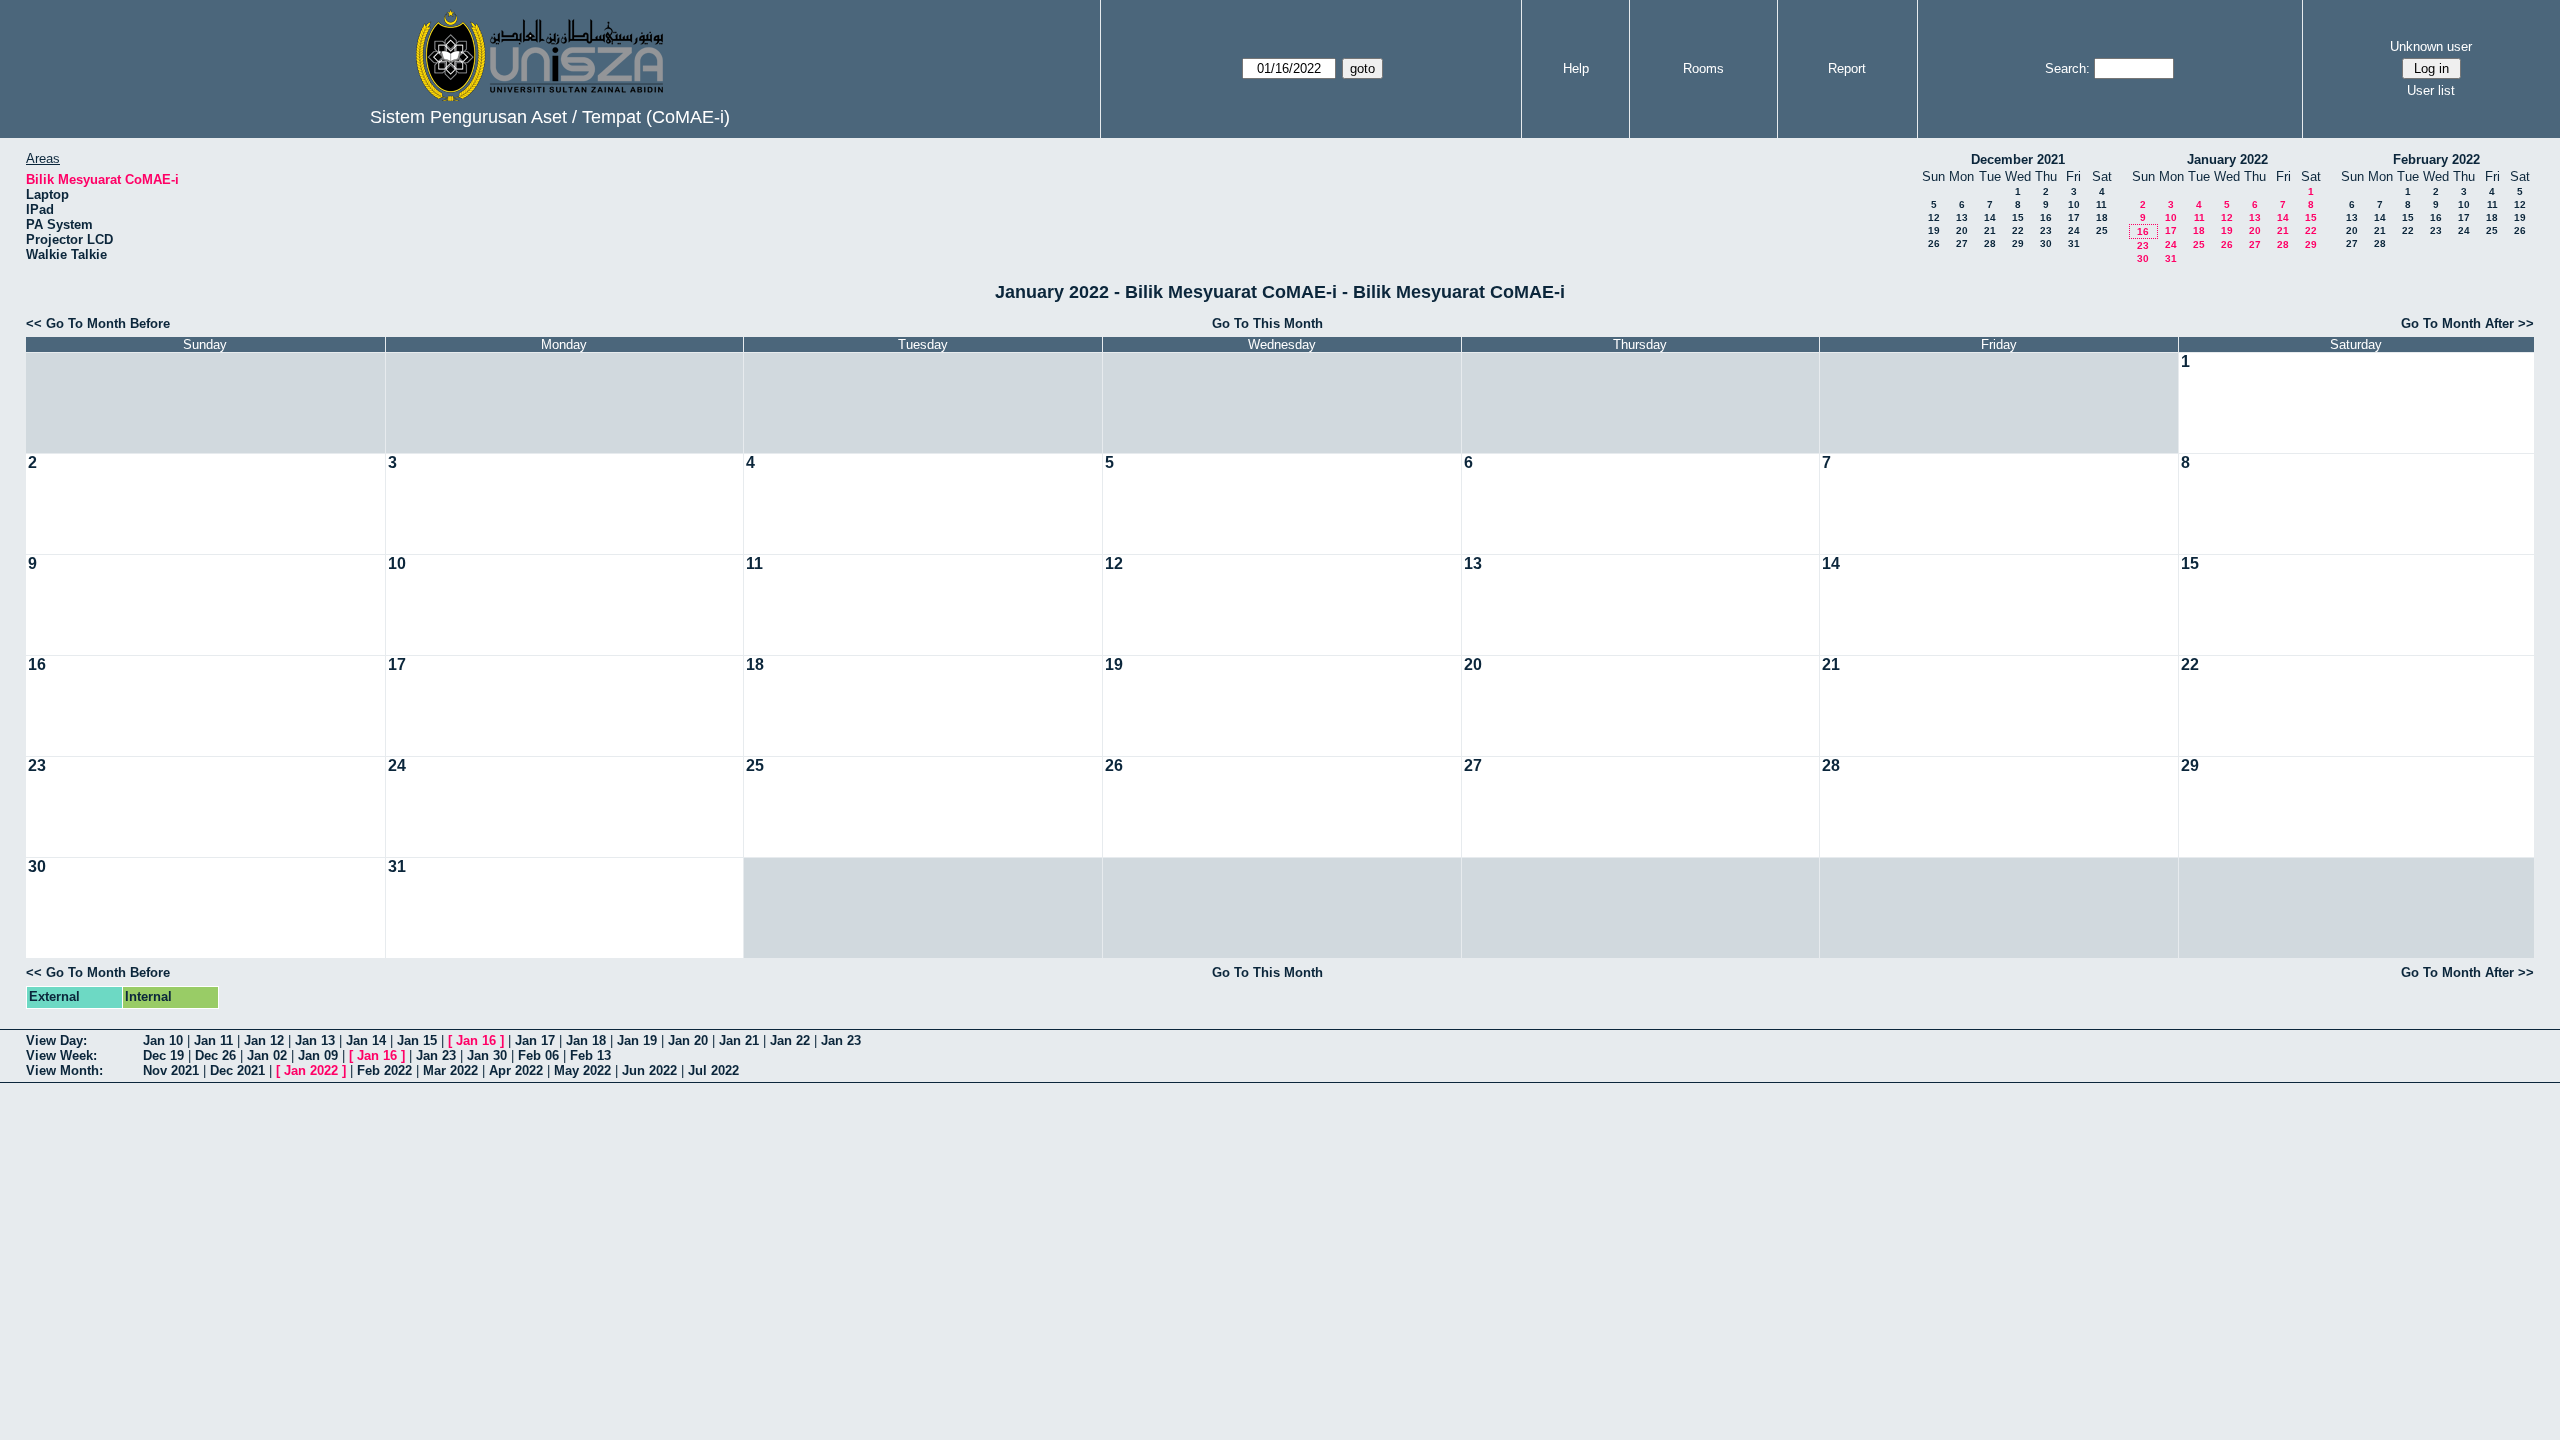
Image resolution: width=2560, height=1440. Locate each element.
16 (2046, 217)
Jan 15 (417, 1040)
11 (2101, 204)
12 (1934, 217)
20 (1962, 230)
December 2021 (2018, 159)
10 (2074, 204)
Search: (2067, 68)
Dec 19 (163, 1055)
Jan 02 (267, 1055)
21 (1990, 230)
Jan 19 (637, 1040)
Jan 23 (841, 1040)
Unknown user (2431, 46)
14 (1990, 217)
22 (2018, 230)
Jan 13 (315, 1040)
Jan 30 (487, 1055)
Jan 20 (688, 1040)
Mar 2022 (450, 1070)
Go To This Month (1267, 323)
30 (2046, 243)
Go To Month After (2457, 323)
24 (2074, 230)
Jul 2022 (713, 1070)
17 (2074, 217)
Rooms (1703, 68)
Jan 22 (790, 1040)
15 (2018, 217)
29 (2018, 243)
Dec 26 (215, 1055)
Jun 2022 (649, 1070)
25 (2102, 230)
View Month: (64, 1070)
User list (2431, 90)
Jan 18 (586, 1040)
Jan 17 (535, 1040)
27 (1962, 243)
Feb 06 (538, 1055)
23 (2046, 230)
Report (1847, 68)
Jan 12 (264, 1040)
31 (2074, 243)
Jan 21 (739, 1040)
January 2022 (2227, 159)
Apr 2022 (516, 1070)
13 (1962, 217)
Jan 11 (213, 1040)
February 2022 (2436, 159)
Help (1576, 68)
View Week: (61, 1055)
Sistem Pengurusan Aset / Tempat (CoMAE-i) (550, 117)
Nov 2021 (171, 1070)
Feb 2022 (384, 1070)
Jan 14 (366, 1040)
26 (1934, 243)
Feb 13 (590, 1055)
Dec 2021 (237, 1070)
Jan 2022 (311, 1070)
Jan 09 (318, 1055)
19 (1934, 230)
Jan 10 (163, 1040)
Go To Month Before (108, 323)
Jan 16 (476, 1040)
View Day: (56, 1040)
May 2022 (582, 1070)
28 (1990, 243)
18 (2102, 217)
